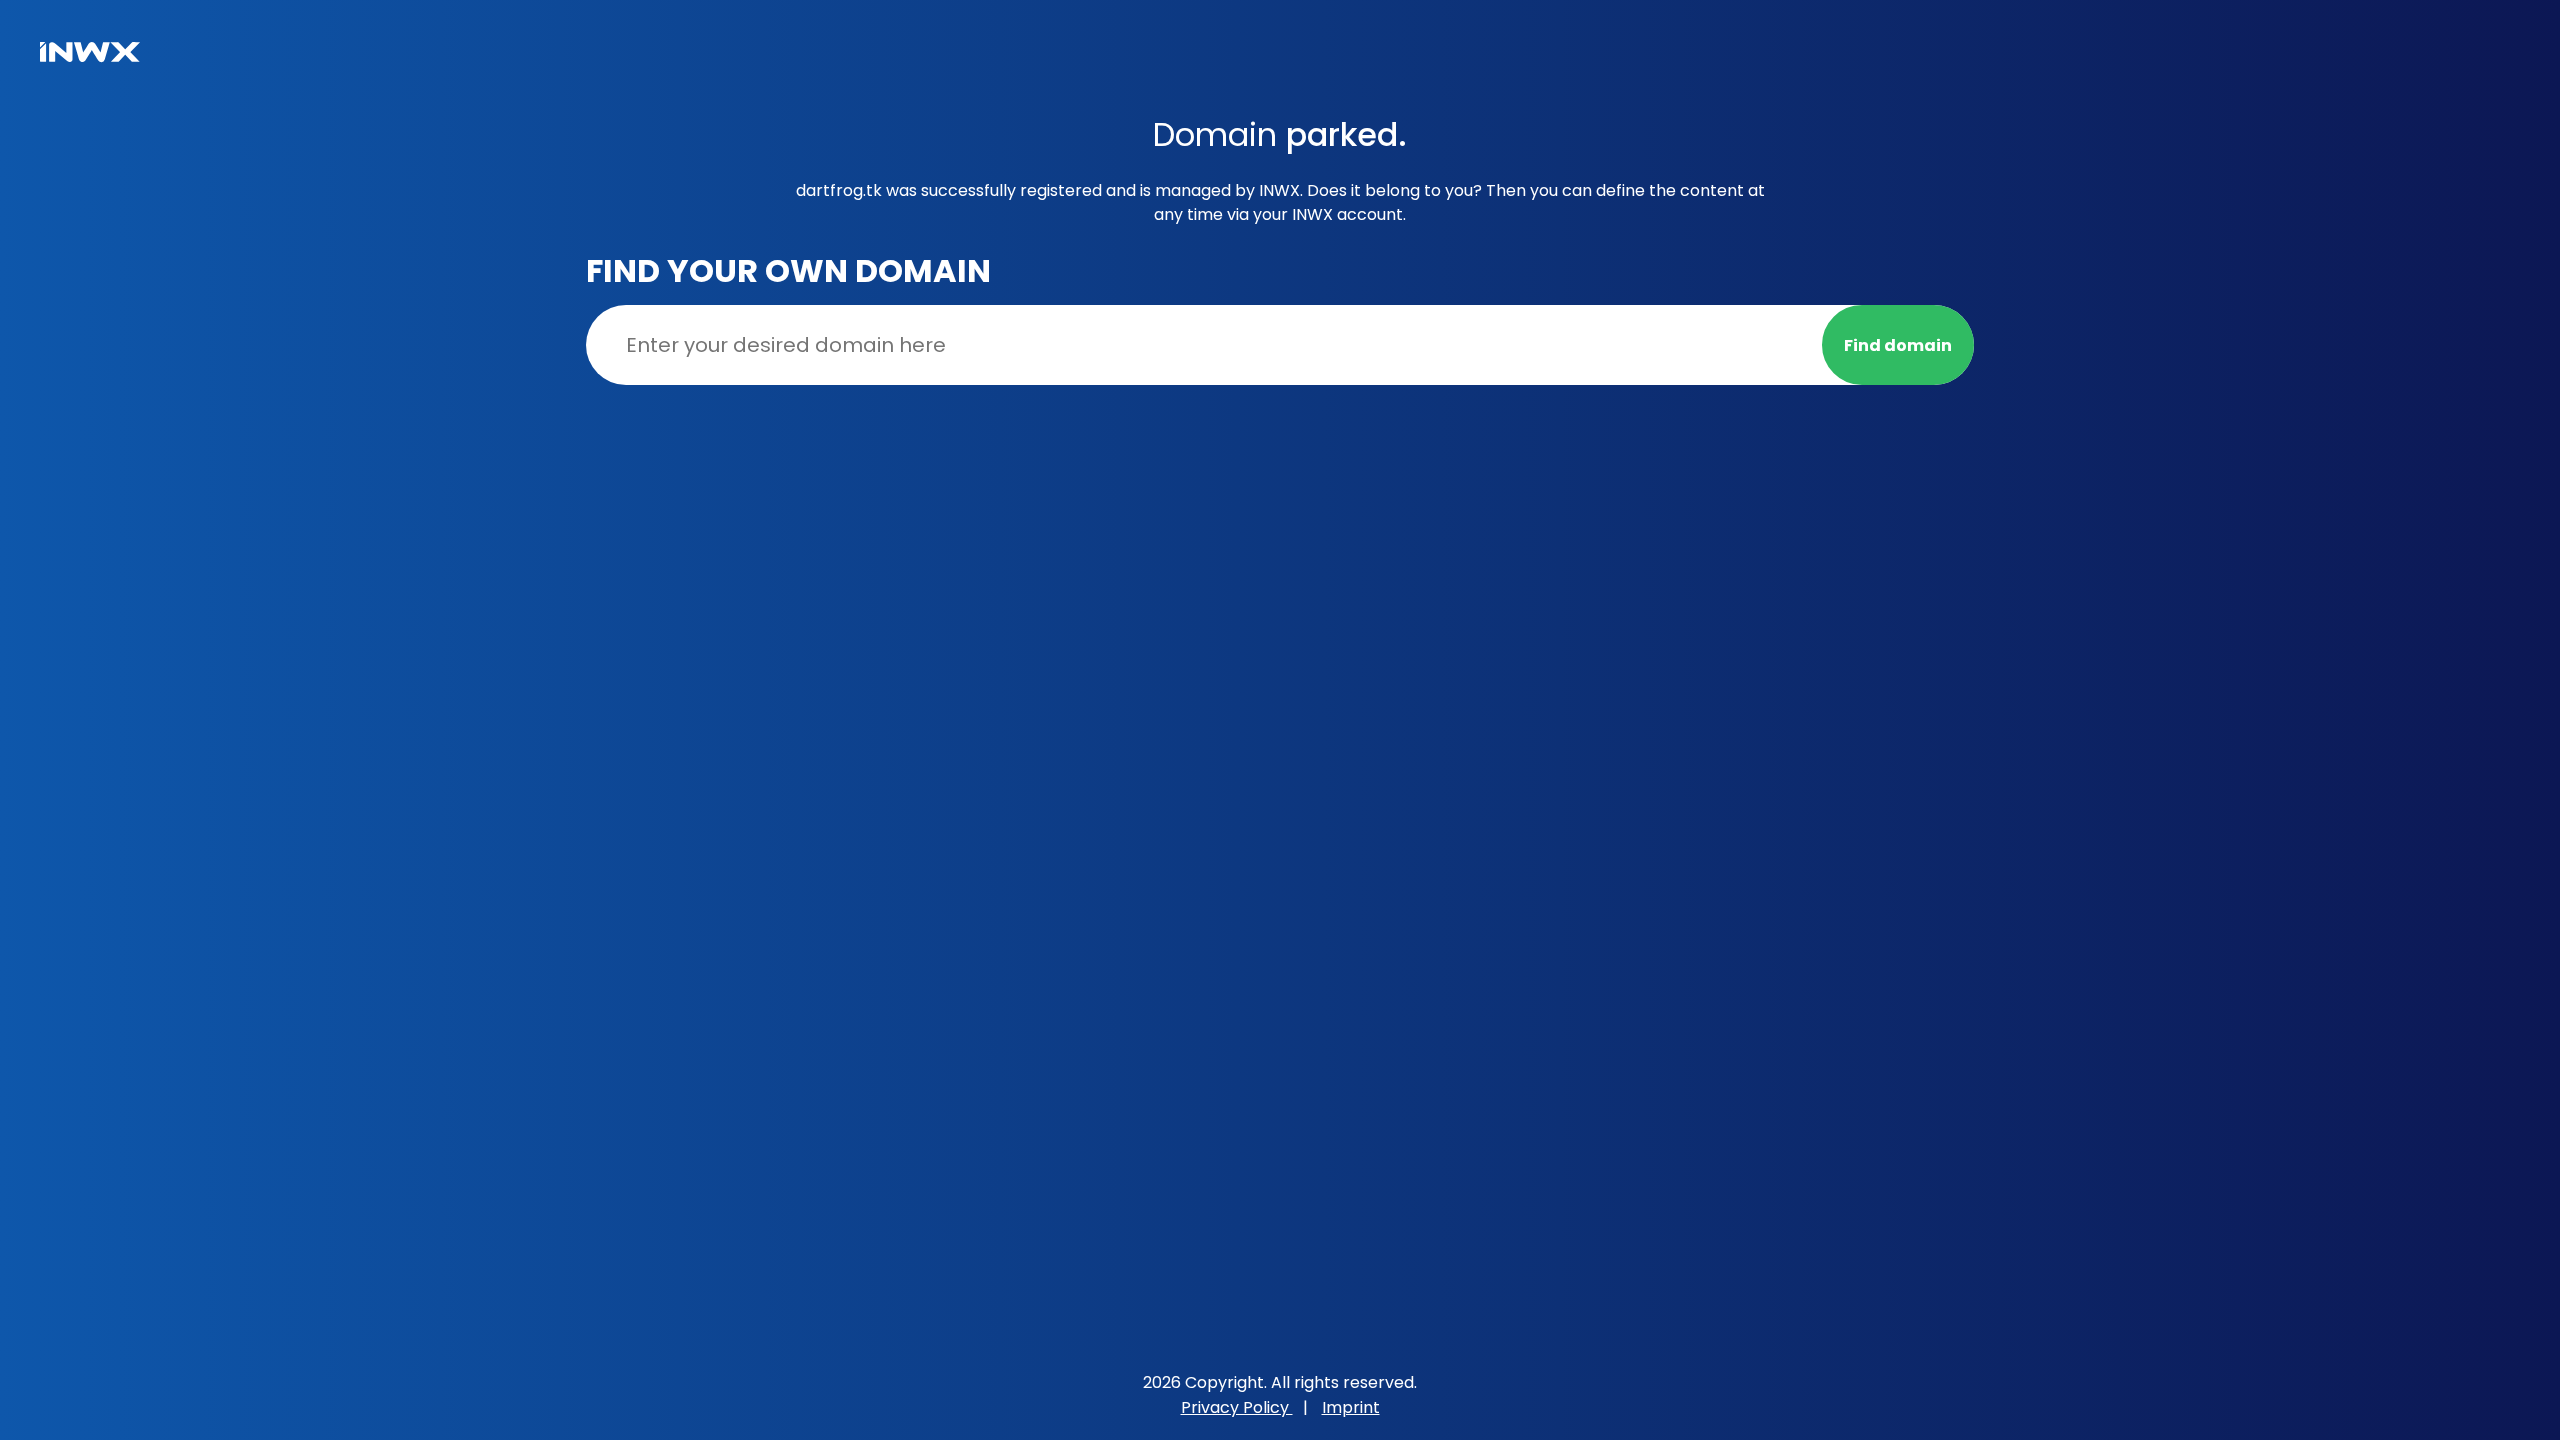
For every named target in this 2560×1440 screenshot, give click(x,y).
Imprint (1351, 1407)
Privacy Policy (1237, 1407)
